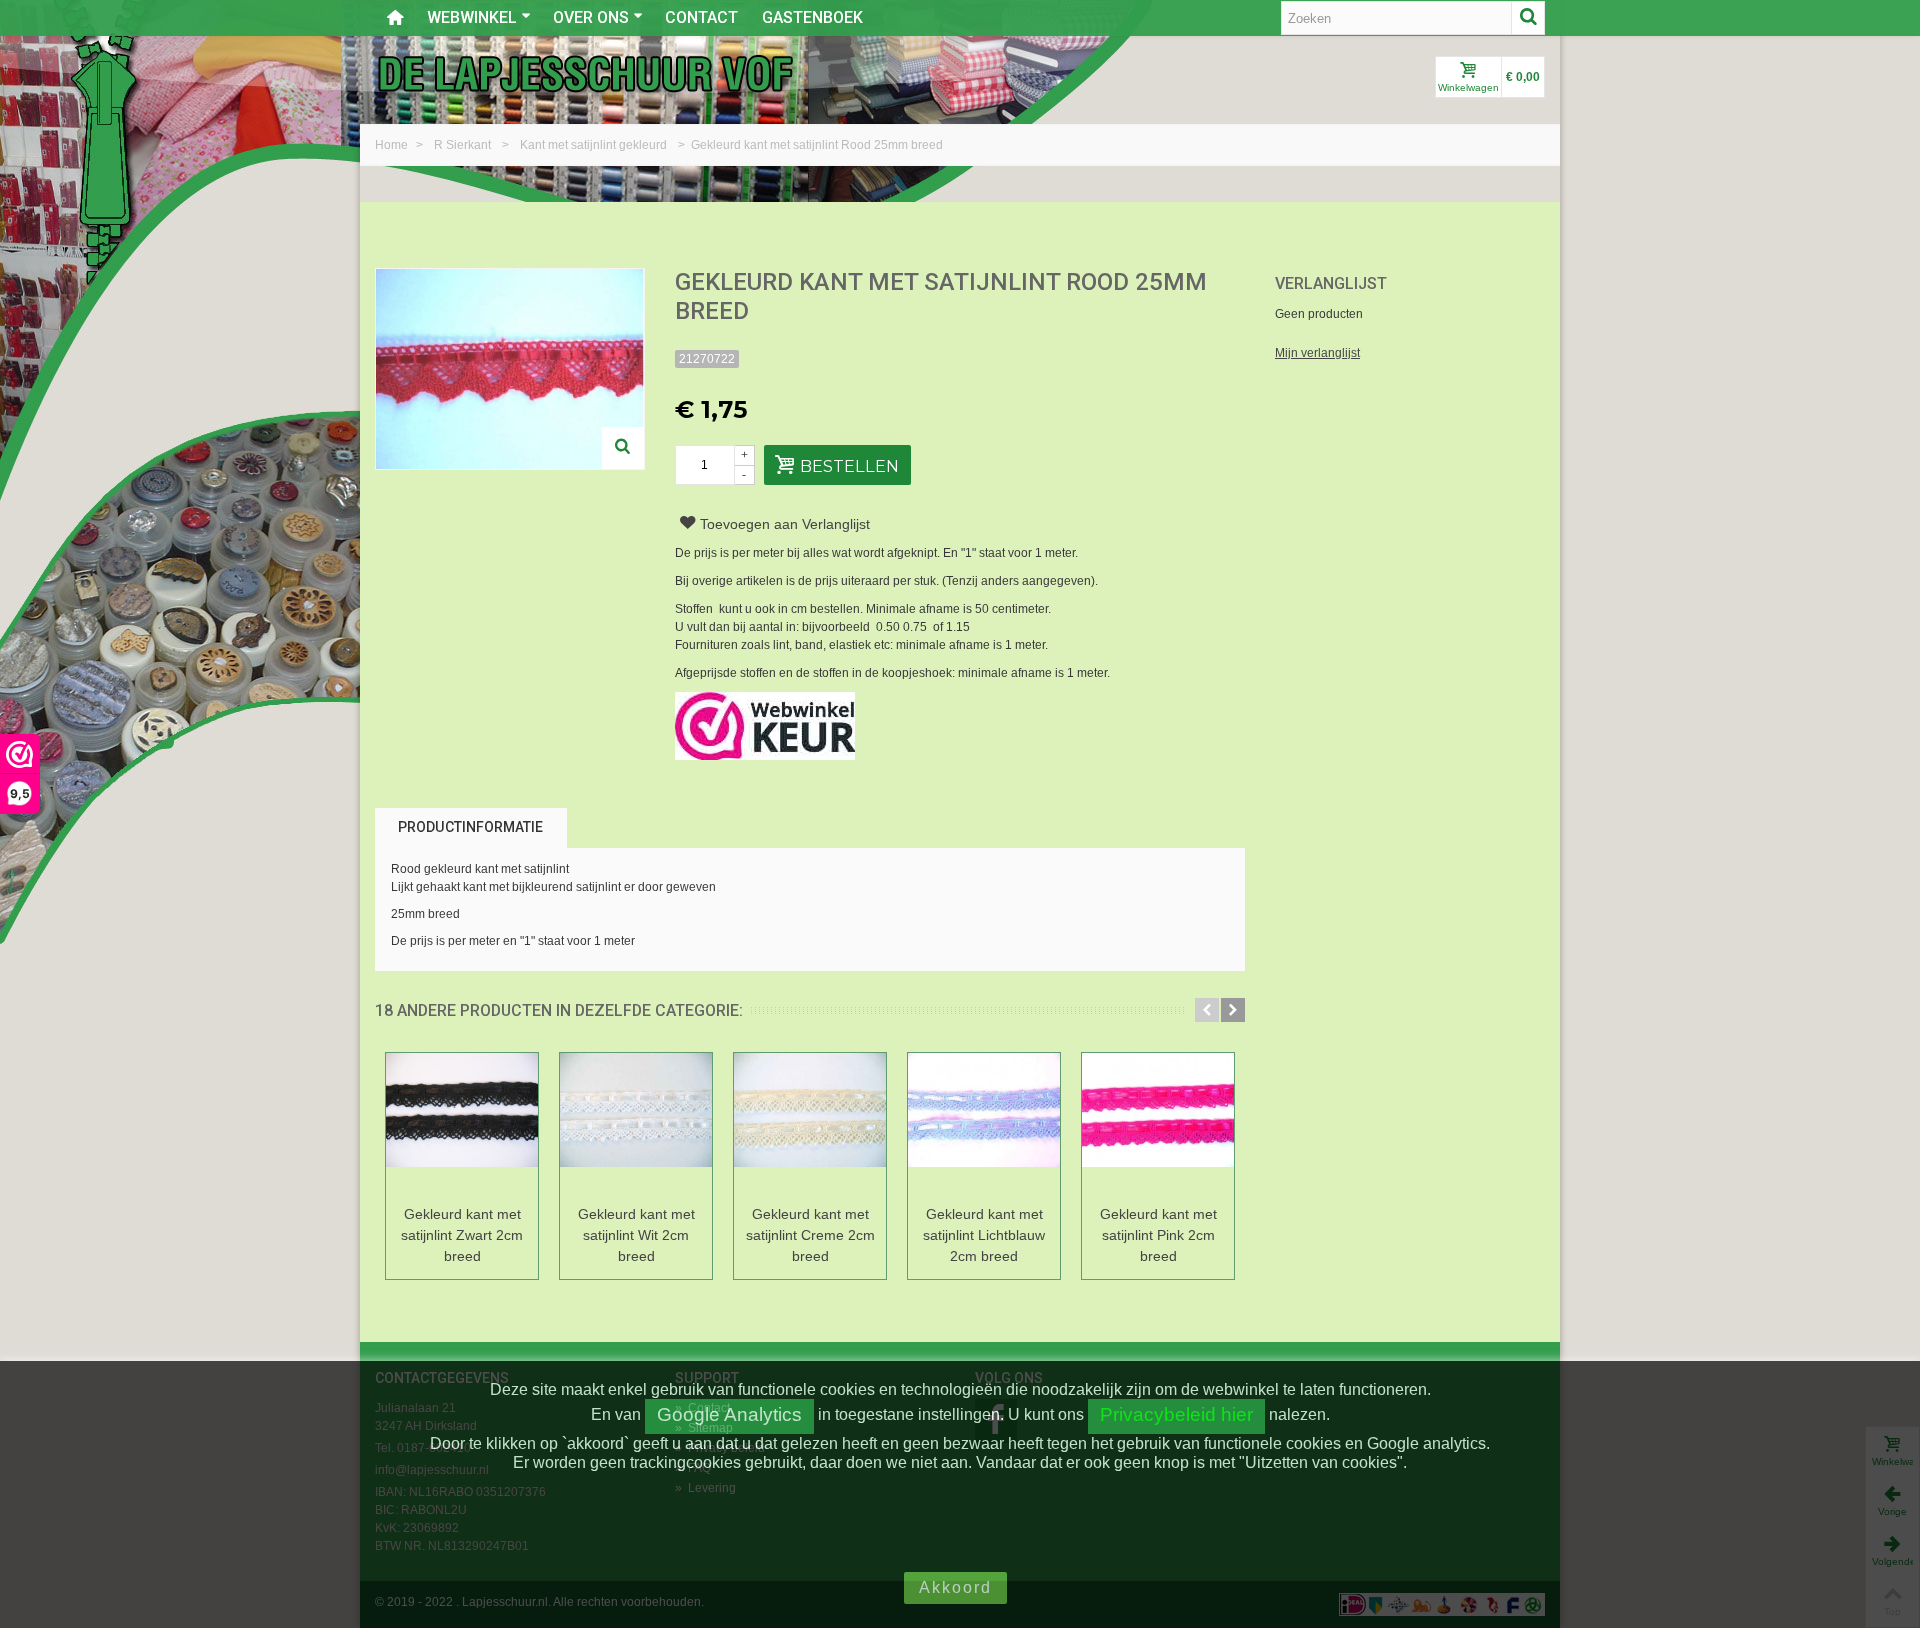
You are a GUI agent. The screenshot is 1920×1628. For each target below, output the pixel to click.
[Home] (395, 18)
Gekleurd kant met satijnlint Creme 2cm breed (810, 1235)
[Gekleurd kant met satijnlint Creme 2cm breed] (810, 1125)
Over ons (591, 17)
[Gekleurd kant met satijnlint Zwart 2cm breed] (462, 1125)
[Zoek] (1528, 18)
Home (393, 145)
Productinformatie (470, 827)
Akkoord (955, 1587)
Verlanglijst (1331, 283)
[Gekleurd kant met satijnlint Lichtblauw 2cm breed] (984, 1125)
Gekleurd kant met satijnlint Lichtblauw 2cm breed (984, 1235)
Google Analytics (729, 1414)
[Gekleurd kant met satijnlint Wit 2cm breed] (636, 1125)
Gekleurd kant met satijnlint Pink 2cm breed (1158, 1235)
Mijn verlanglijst (1317, 353)
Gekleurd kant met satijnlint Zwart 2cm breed (462, 1235)
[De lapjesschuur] (585, 73)
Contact (701, 17)
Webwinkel (472, 17)
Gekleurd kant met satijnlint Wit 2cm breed (636, 1235)
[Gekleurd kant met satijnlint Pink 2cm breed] (1158, 1125)
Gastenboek (812, 17)
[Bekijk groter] (623, 448)
